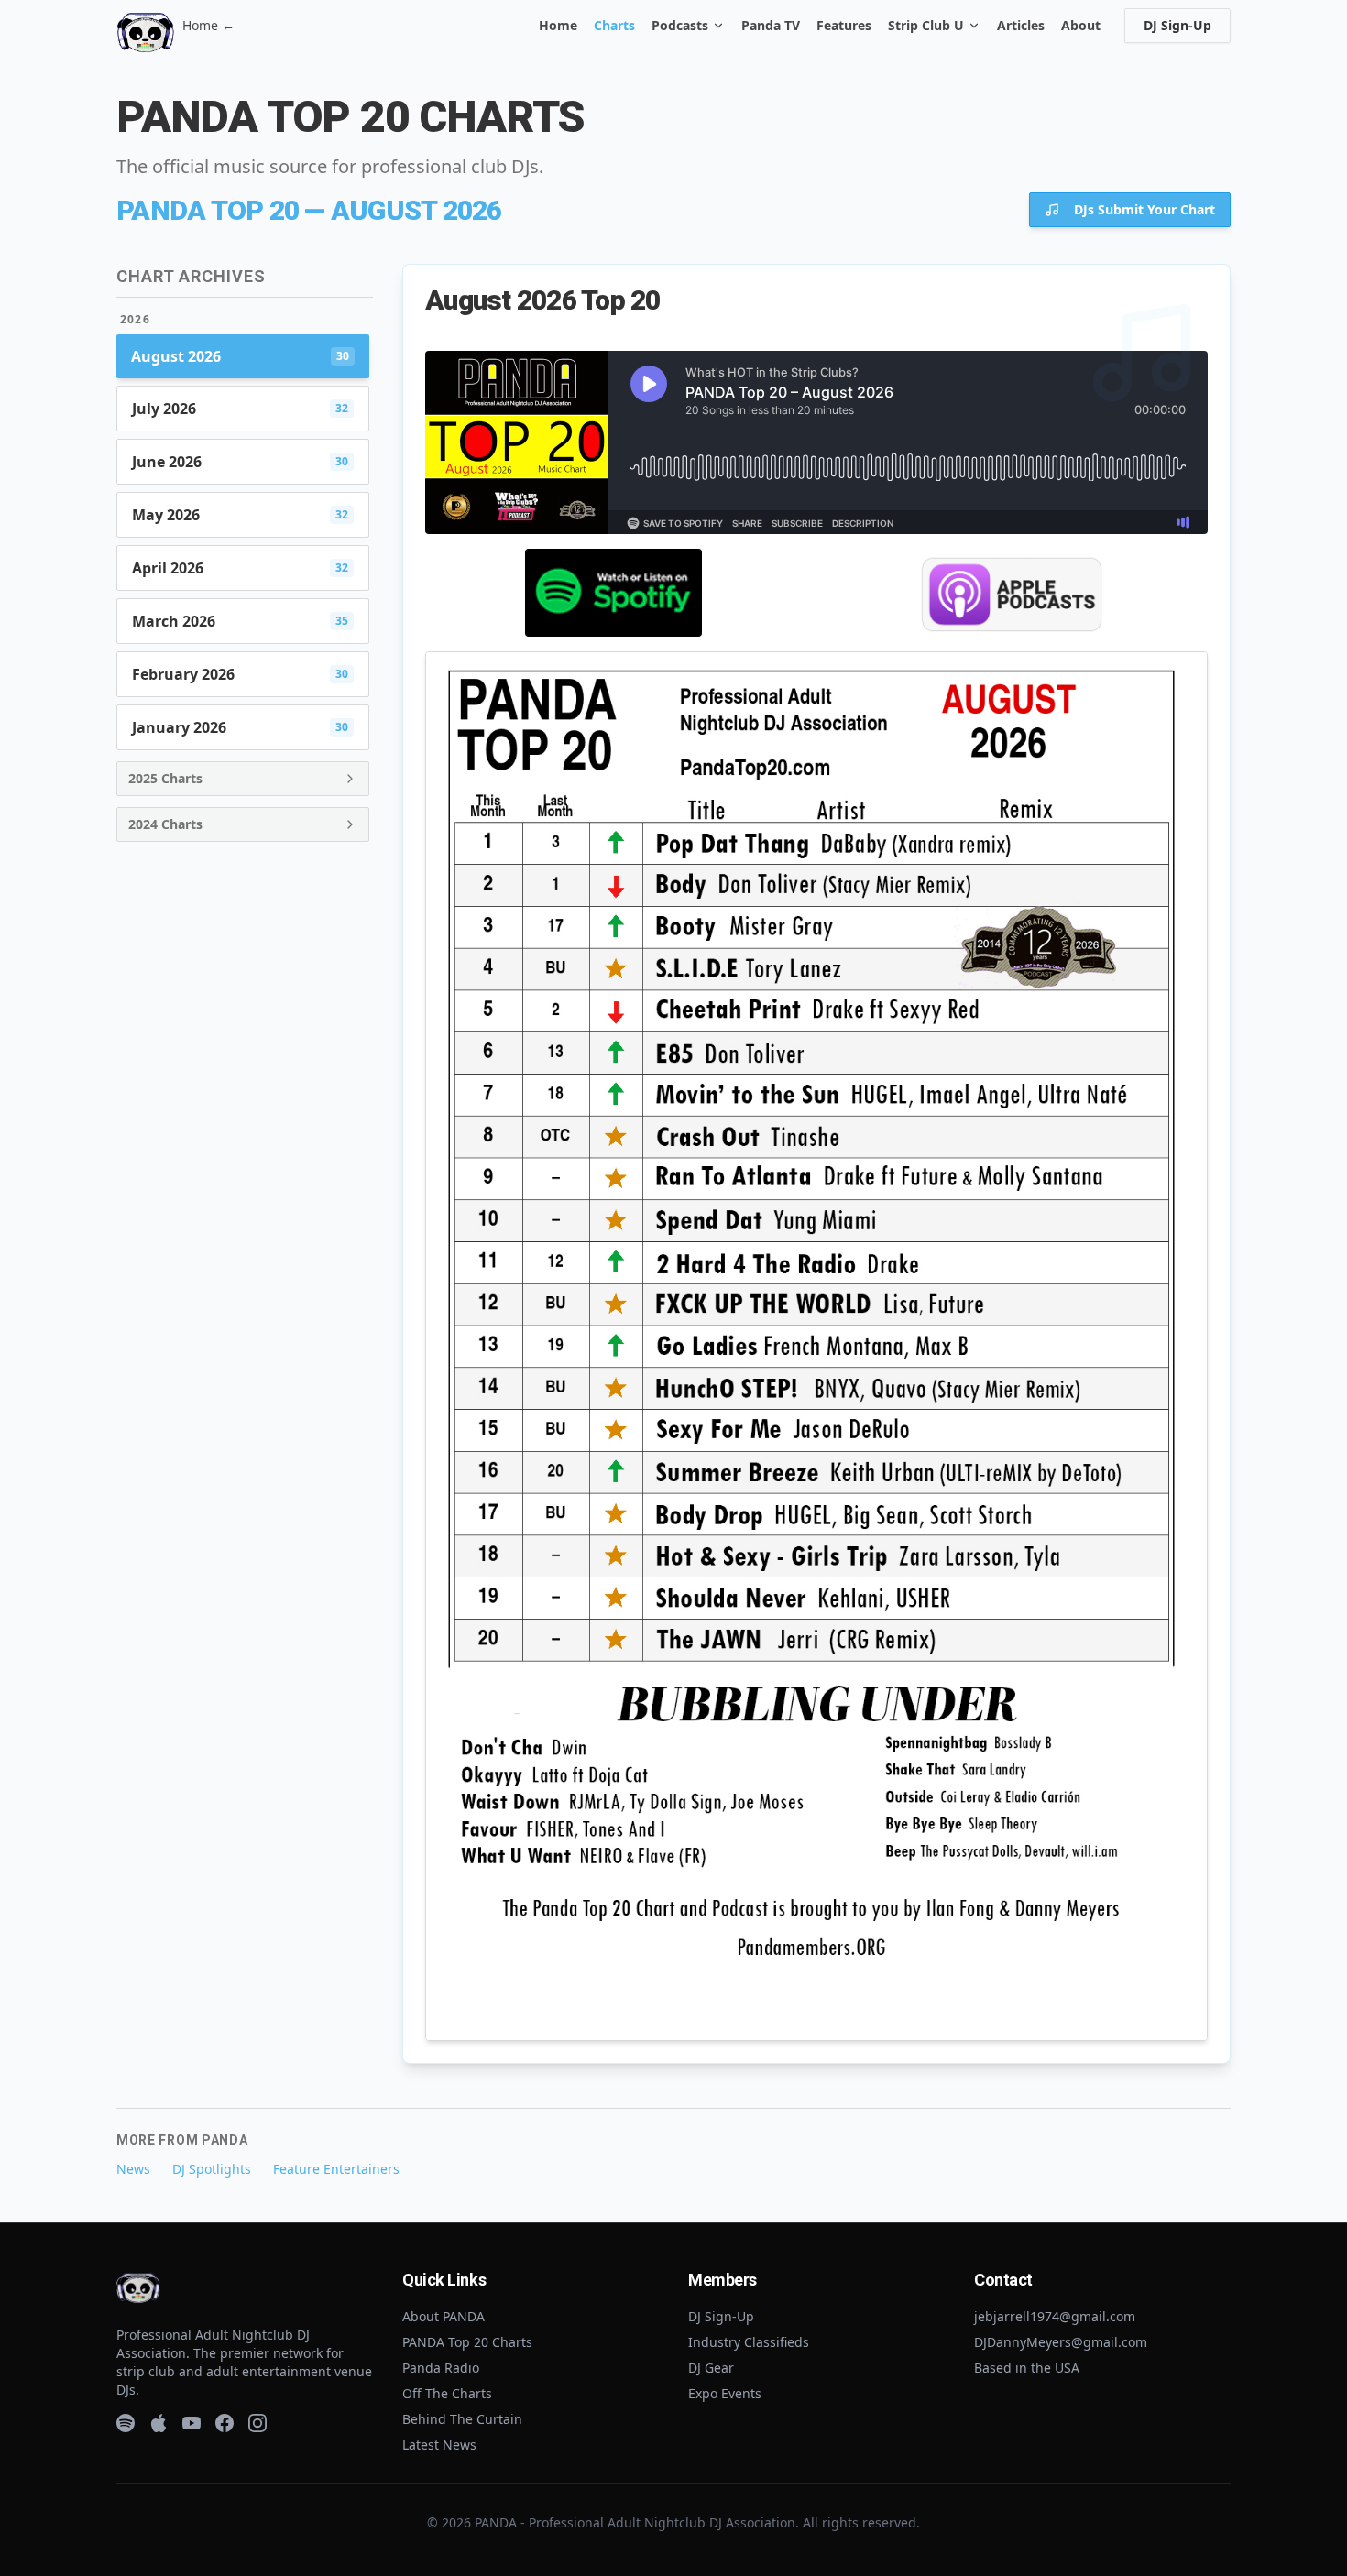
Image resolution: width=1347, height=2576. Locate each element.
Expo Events (725, 2393)
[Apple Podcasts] (159, 2423)
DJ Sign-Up (1177, 25)
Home (558, 25)
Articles (1021, 25)
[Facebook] (224, 2423)
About (1081, 25)
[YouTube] (192, 2423)
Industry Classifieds (749, 2342)
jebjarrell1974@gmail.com (1055, 2316)
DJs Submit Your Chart (1144, 209)
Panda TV (771, 25)
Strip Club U (926, 25)
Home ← (208, 25)
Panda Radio (441, 2368)
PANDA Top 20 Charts (467, 2342)
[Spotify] (126, 2423)
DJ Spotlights (212, 2169)
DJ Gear (711, 2368)
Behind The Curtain (462, 2419)
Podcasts (680, 25)
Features (844, 25)
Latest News (439, 2445)
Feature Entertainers (336, 2169)
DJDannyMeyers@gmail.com (1061, 2342)
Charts (614, 25)
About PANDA (444, 2316)
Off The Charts (447, 2393)
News (133, 2169)
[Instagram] (257, 2423)
